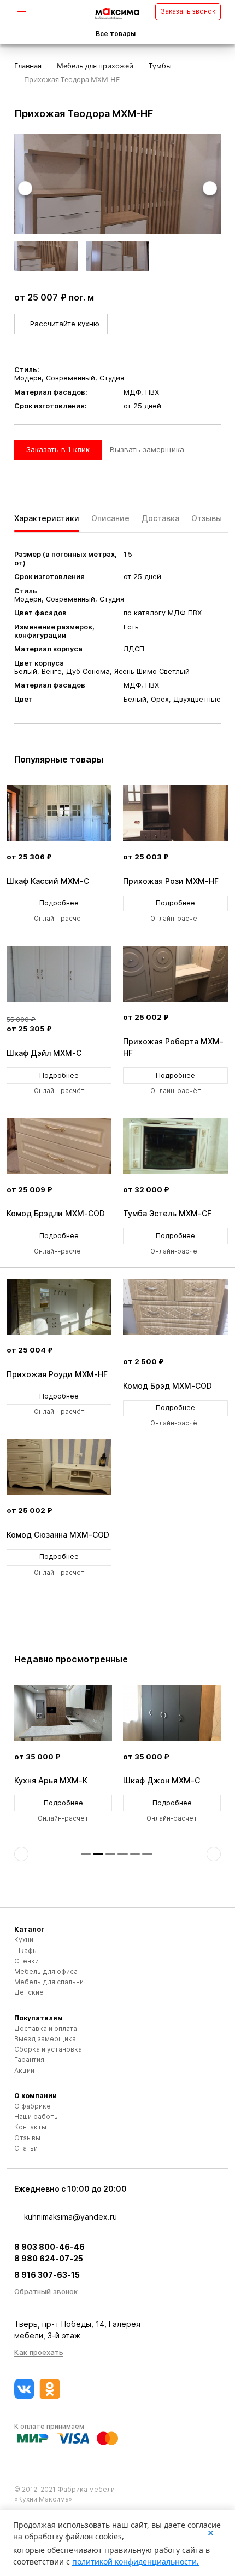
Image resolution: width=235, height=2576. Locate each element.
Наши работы (37, 2116)
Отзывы (27, 2138)
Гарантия (29, 2060)
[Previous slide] (25, 188)
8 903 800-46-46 (49, 2247)
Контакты (30, 2127)
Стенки (27, 1961)
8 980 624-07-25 (49, 2258)
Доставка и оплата (46, 2028)
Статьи (26, 2148)
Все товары (116, 34)
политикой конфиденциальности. (136, 2561)
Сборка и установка (48, 2049)
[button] (86, 1854)
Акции (24, 2070)
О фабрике (33, 2106)
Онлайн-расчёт (59, 919)
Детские (29, 1992)
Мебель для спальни (49, 1982)
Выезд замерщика (45, 2039)
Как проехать (39, 2352)
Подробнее (59, 903)
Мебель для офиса (46, 1971)
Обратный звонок (46, 2291)
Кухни (24, 1940)
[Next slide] (210, 188)
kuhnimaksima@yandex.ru (70, 2217)
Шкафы (26, 1951)
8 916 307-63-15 (47, 2275)
